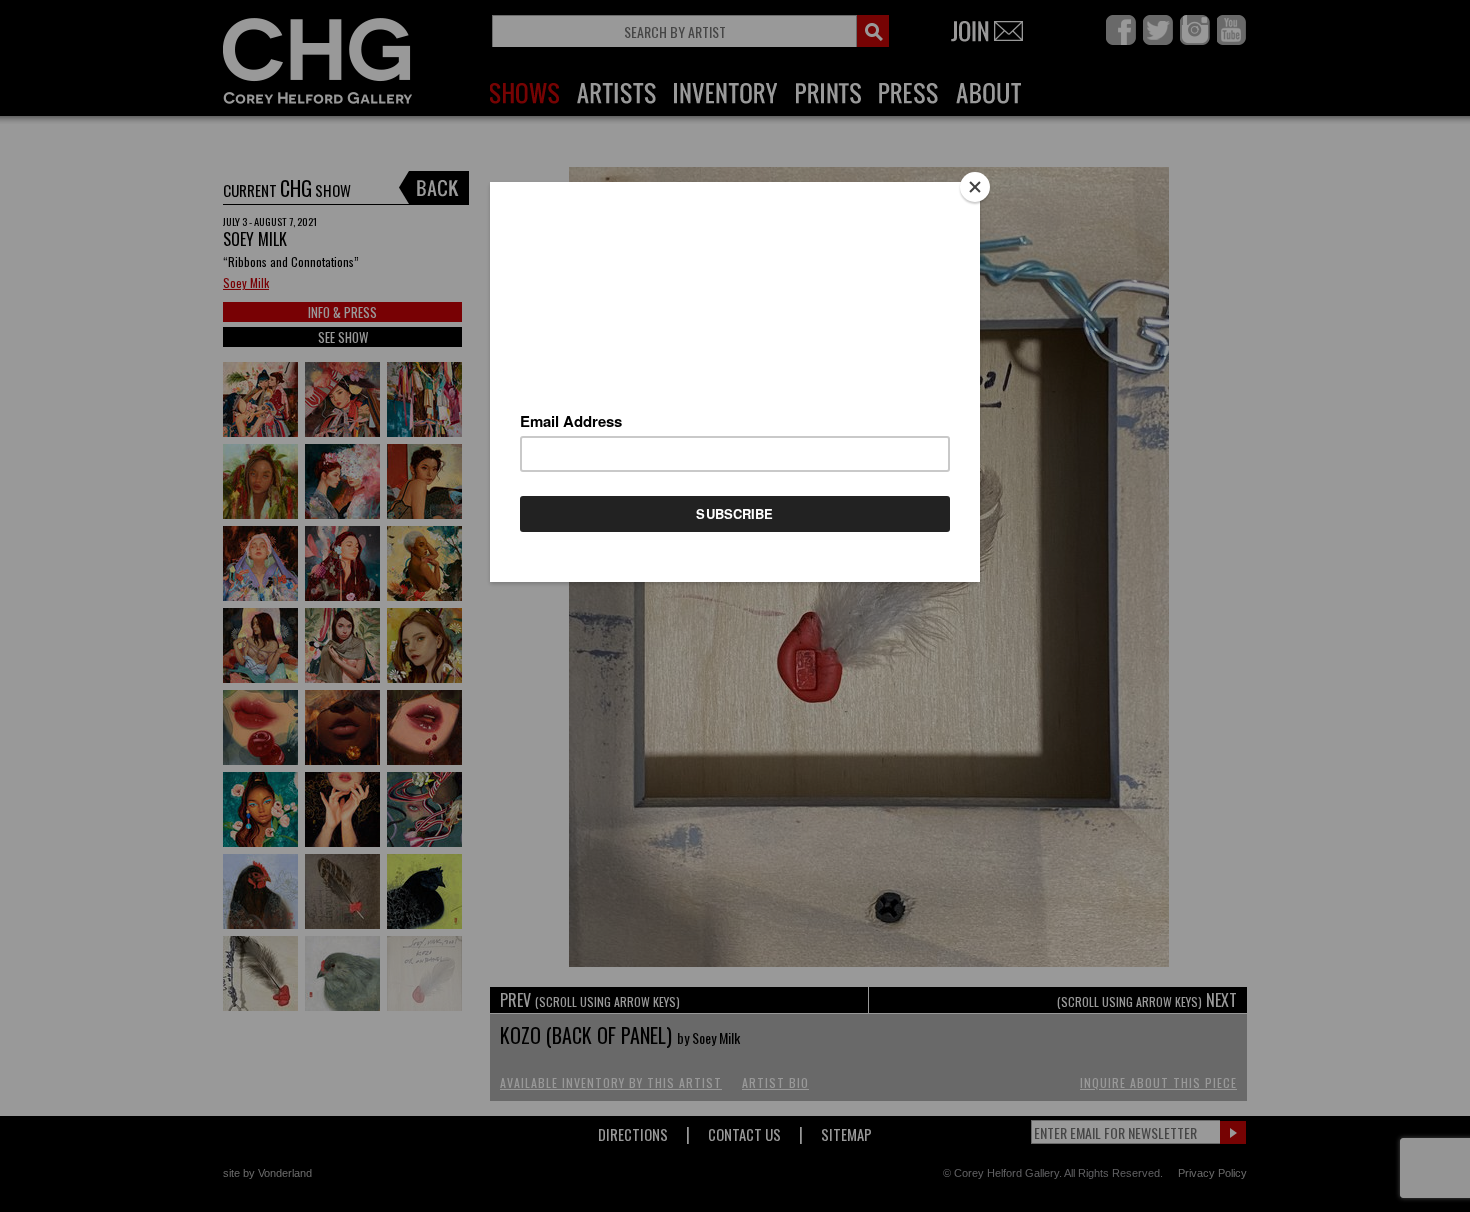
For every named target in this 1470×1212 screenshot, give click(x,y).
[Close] (975, 187)
